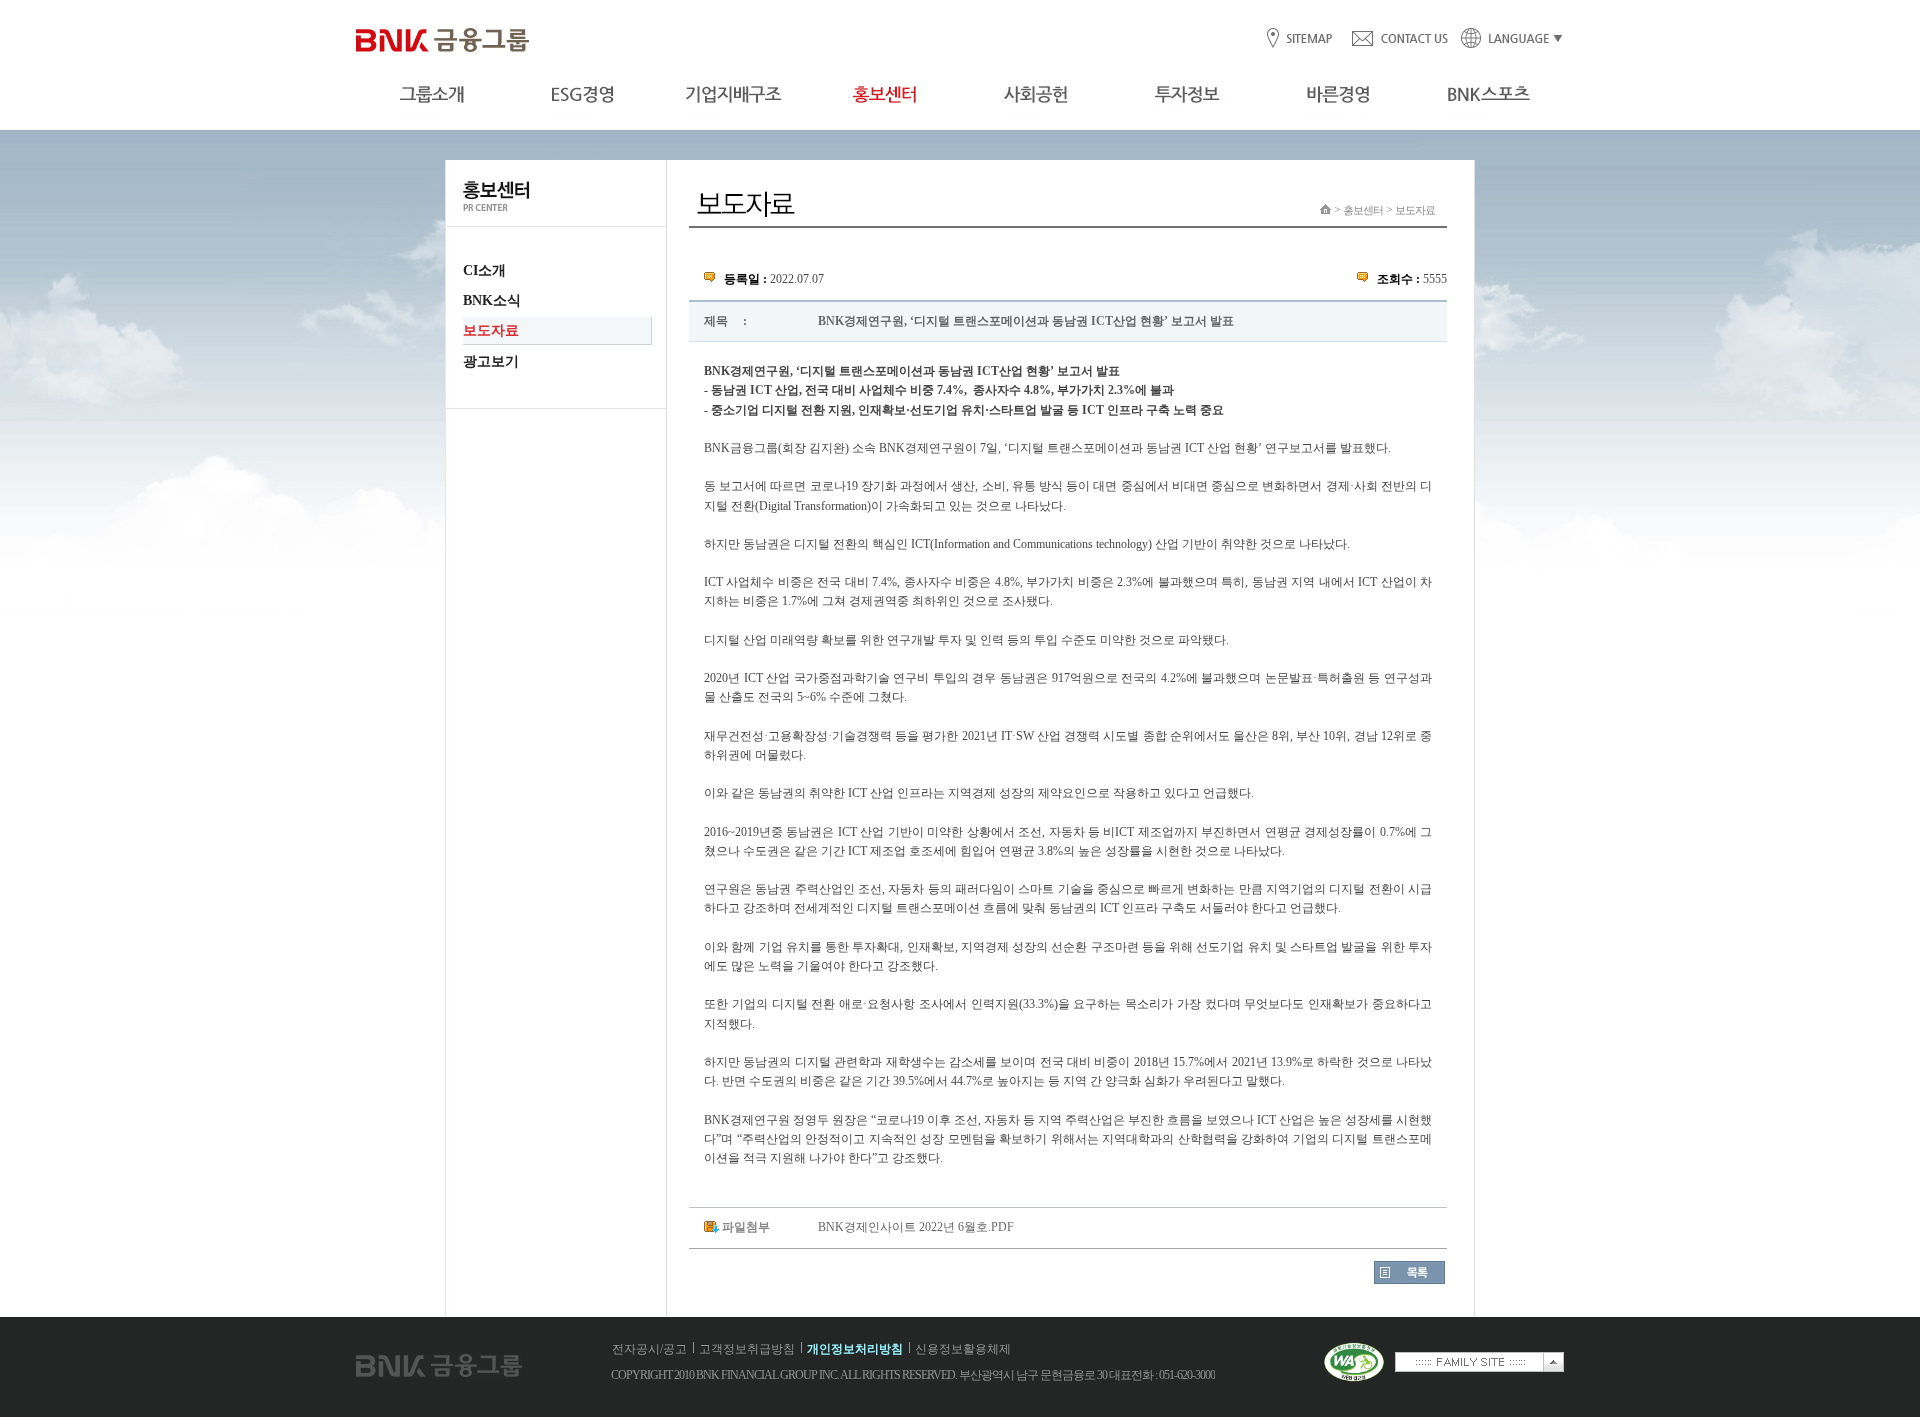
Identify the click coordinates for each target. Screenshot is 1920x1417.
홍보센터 (1363, 210)
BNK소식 (492, 300)
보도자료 (491, 330)
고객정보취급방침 (747, 1349)
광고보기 (491, 361)
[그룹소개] (431, 95)
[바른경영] (1337, 95)
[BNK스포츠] (1488, 95)
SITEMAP (1308, 39)
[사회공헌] (1035, 95)
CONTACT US (1399, 39)
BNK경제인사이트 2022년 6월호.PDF (916, 1227)
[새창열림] (1354, 1378)
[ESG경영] (582, 95)
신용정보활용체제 (963, 1349)
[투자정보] (1186, 95)
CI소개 (484, 270)
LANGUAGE (1506, 39)
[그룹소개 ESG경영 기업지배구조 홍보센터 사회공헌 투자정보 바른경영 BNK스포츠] (960, 95)
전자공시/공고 (649, 1349)
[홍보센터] (884, 95)
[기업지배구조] (733, 95)
